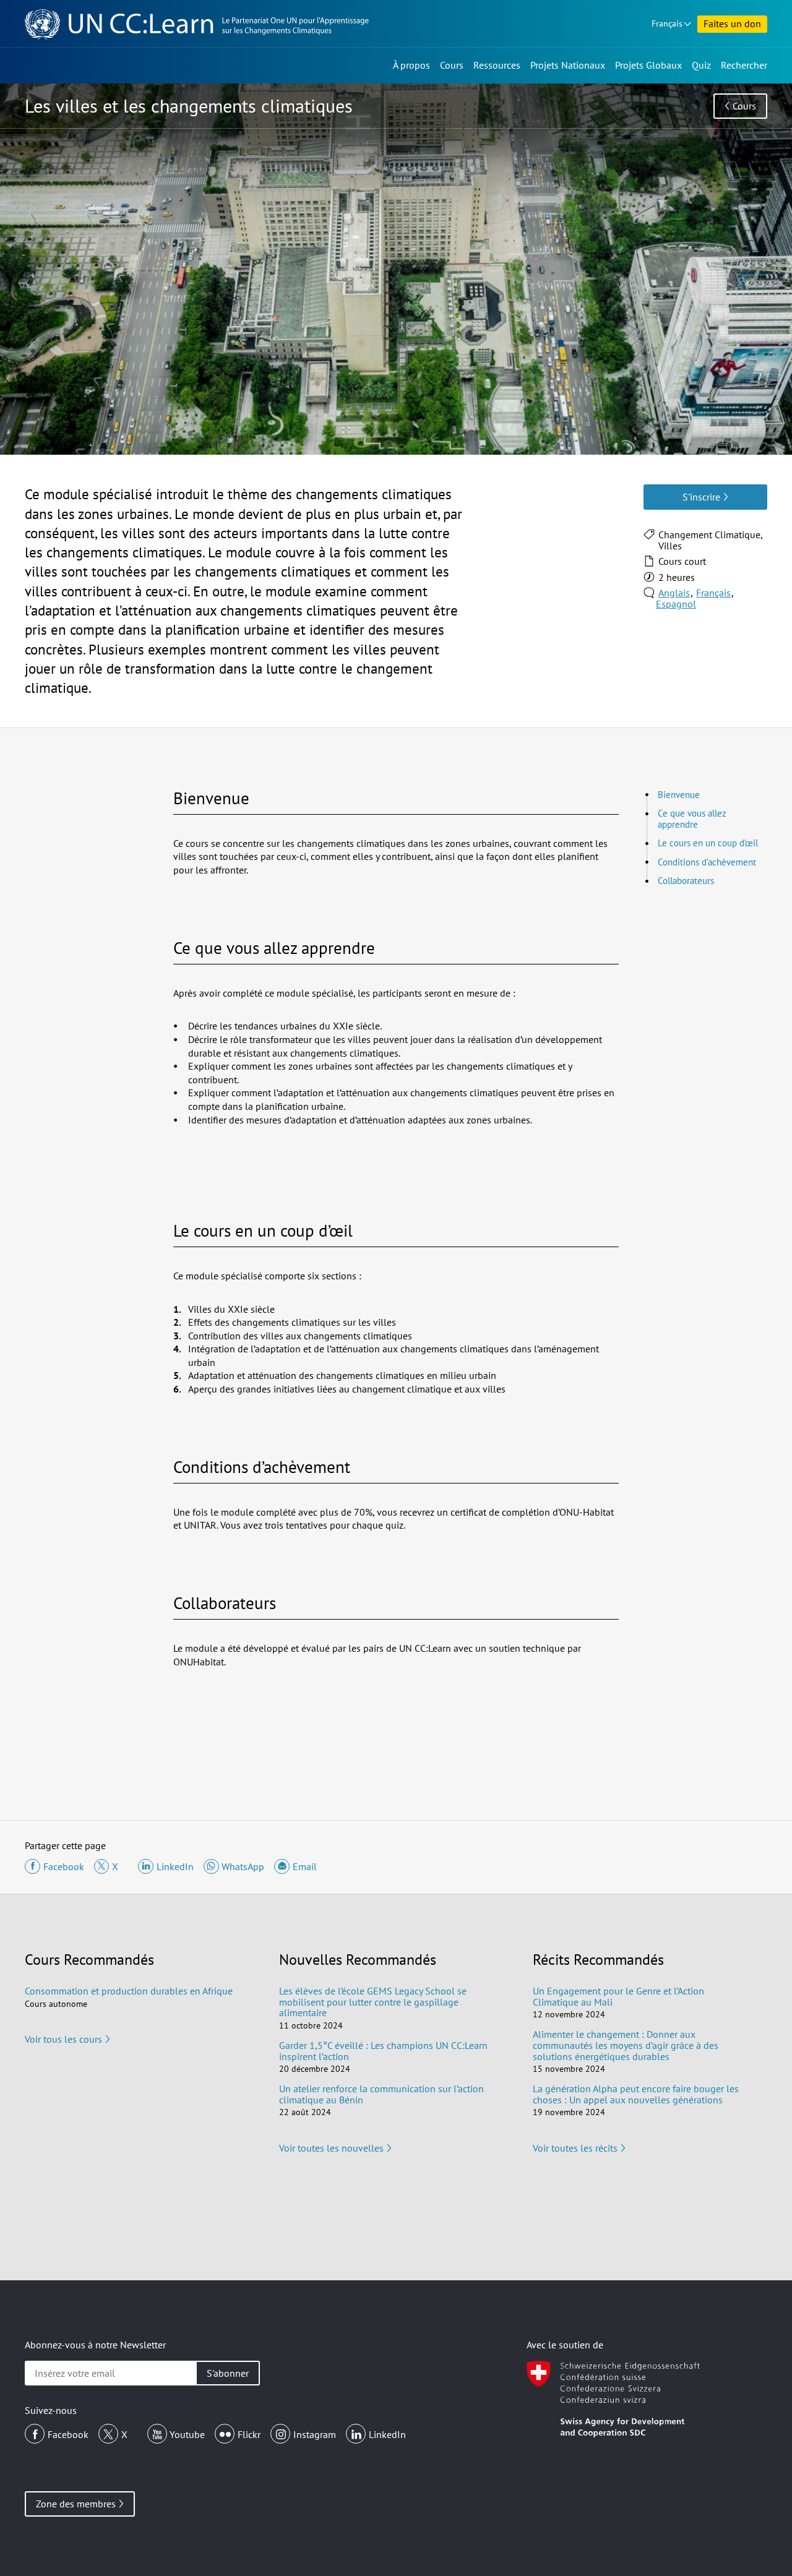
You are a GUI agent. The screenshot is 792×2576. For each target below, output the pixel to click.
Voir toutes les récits (575, 2148)
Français (667, 24)
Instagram (315, 2434)
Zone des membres (76, 2504)
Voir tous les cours (63, 2039)
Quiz (701, 65)
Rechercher (744, 65)
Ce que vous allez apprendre (692, 819)
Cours (452, 65)
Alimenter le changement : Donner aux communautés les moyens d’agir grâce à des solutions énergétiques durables (626, 2045)
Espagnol (676, 604)
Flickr (249, 2434)
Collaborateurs (686, 881)
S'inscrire (701, 497)
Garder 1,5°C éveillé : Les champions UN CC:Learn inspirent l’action (383, 2051)
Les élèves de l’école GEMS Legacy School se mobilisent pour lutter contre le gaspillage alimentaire (373, 2002)
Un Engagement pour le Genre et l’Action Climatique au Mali (618, 1996)
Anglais (674, 593)
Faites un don (732, 24)
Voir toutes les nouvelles (331, 2148)
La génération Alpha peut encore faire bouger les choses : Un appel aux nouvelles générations (636, 2094)
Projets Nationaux (568, 65)
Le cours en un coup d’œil (708, 843)
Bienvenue (679, 795)
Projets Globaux (648, 65)
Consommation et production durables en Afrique (129, 1991)
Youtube (187, 2434)
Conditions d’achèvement (707, 862)
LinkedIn (387, 2434)
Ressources (497, 65)
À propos (411, 65)
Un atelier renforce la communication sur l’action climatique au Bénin (381, 2094)
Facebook (68, 2434)
